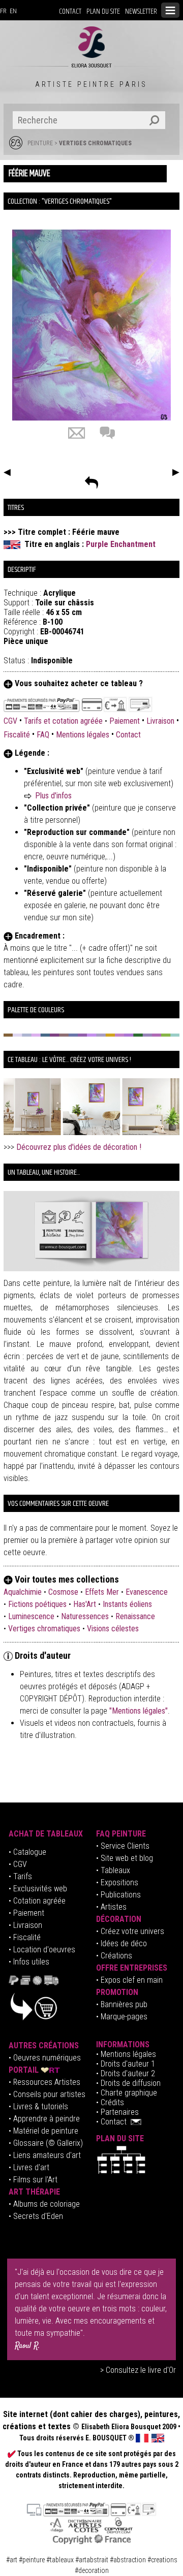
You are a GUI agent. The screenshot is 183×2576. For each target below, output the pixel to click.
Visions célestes (113, 1629)
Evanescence (147, 1592)
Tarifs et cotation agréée (63, 721)
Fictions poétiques (37, 1604)
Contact (128, 735)
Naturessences (85, 1616)
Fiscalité (17, 735)
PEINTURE (40, 143)
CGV (11, 721)
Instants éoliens (127, 1604)
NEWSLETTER (141, 11)
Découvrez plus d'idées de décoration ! (79, 1147)
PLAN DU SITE (103, 11)
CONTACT (70, 11)
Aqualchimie (23, 1592)
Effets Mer (102, 1592)
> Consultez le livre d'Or (138, 2370)
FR (3, 11)
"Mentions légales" (139, 1711)
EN (13, 11)
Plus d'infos (53, 796)
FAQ (43, 735)
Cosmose (63, 1592)
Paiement (125, 721)
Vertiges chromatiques (95, 143)
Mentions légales (83, 735)
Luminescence (31, 1616)
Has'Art (85, 1604)
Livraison (160, 721)
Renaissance (135, 1616)
